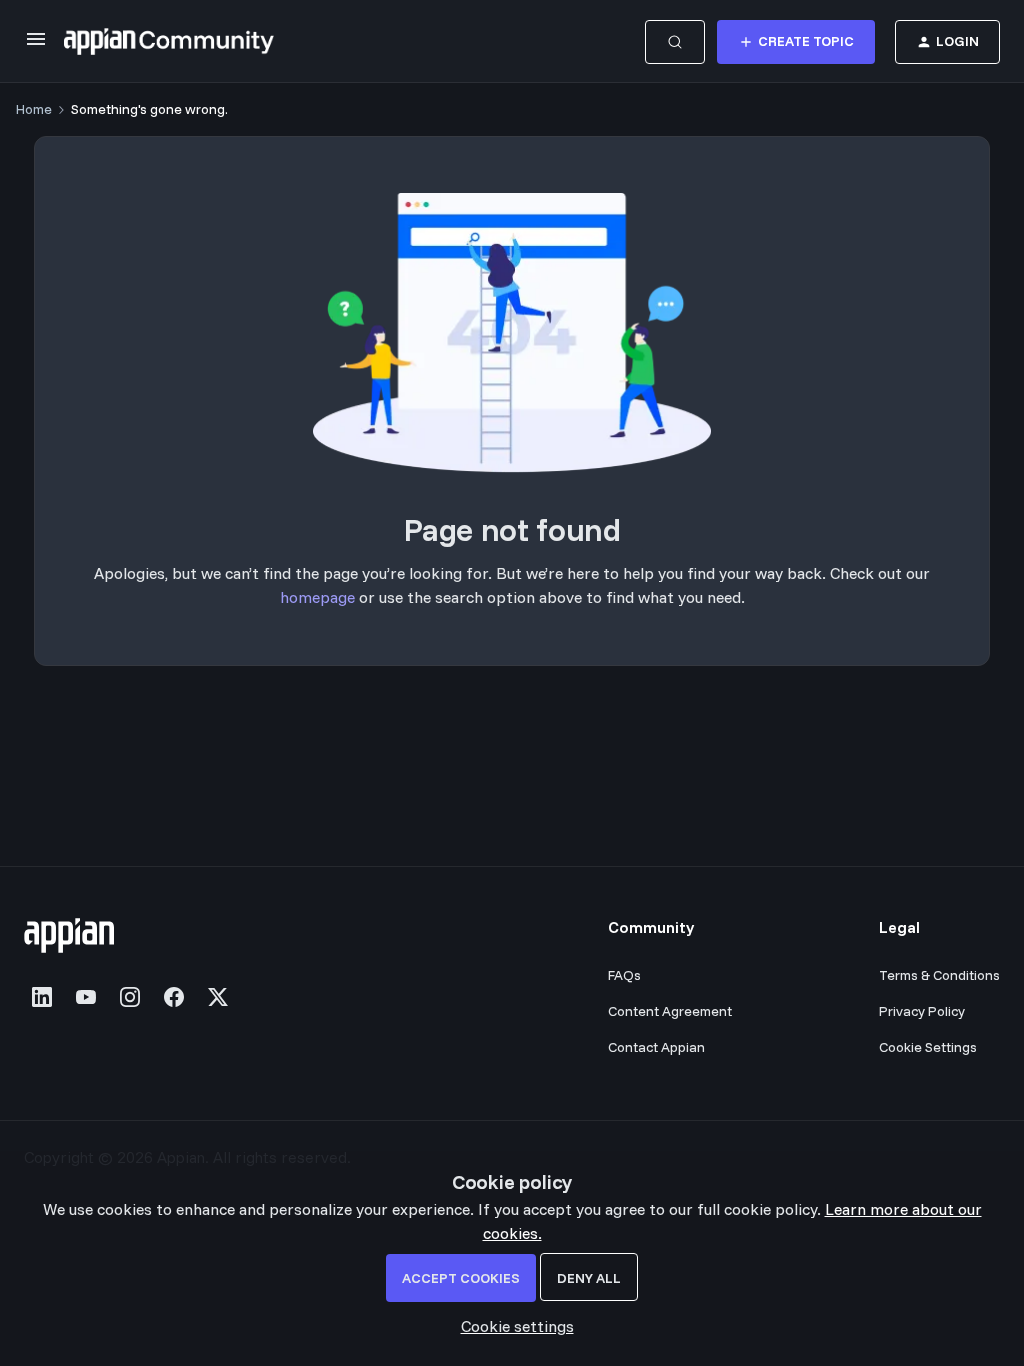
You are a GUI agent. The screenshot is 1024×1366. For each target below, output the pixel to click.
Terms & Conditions (939, 975)
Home (34, 109)
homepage (317, 597)
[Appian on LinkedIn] (42, 997)
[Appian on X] (218, 997)
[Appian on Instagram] (130, 997)
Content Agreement (670, 1011)
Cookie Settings (928, 1047)
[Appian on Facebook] (174, 997)
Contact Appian (656, 1047)
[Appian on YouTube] (86, 997)
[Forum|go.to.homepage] (169, 42)
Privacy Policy (922, 1011)
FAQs (624, 975)
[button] (36, 45)
